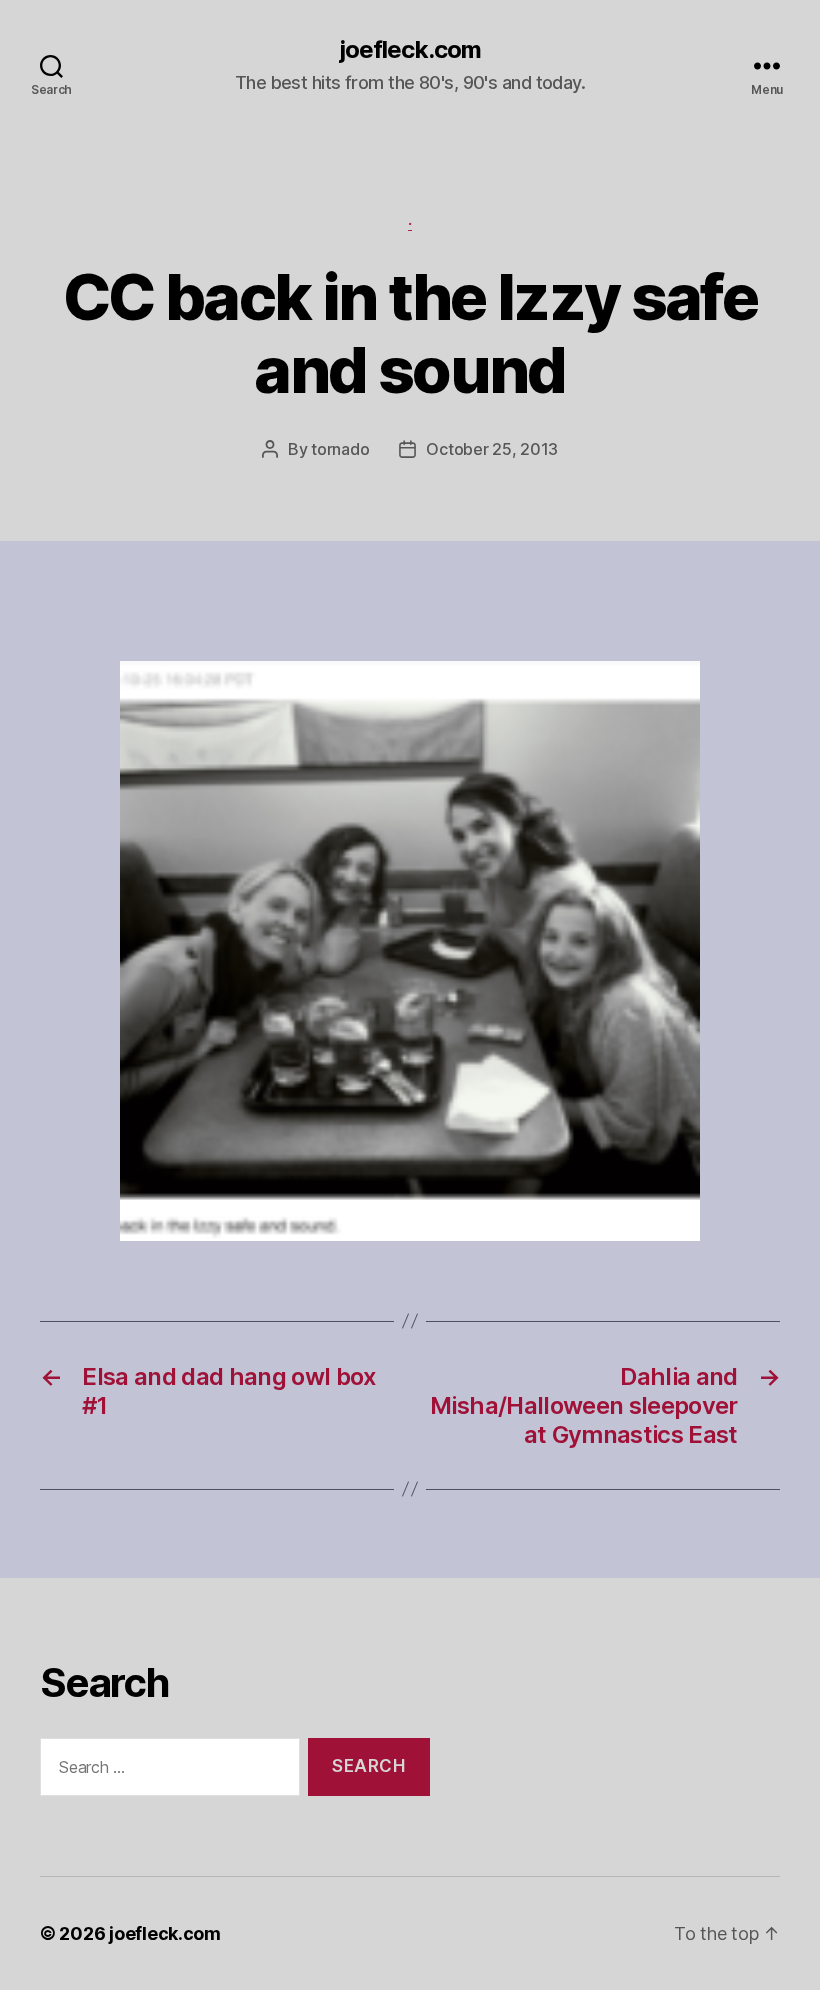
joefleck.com (409, 50)
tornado (340, 449)
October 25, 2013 (492, 449)
